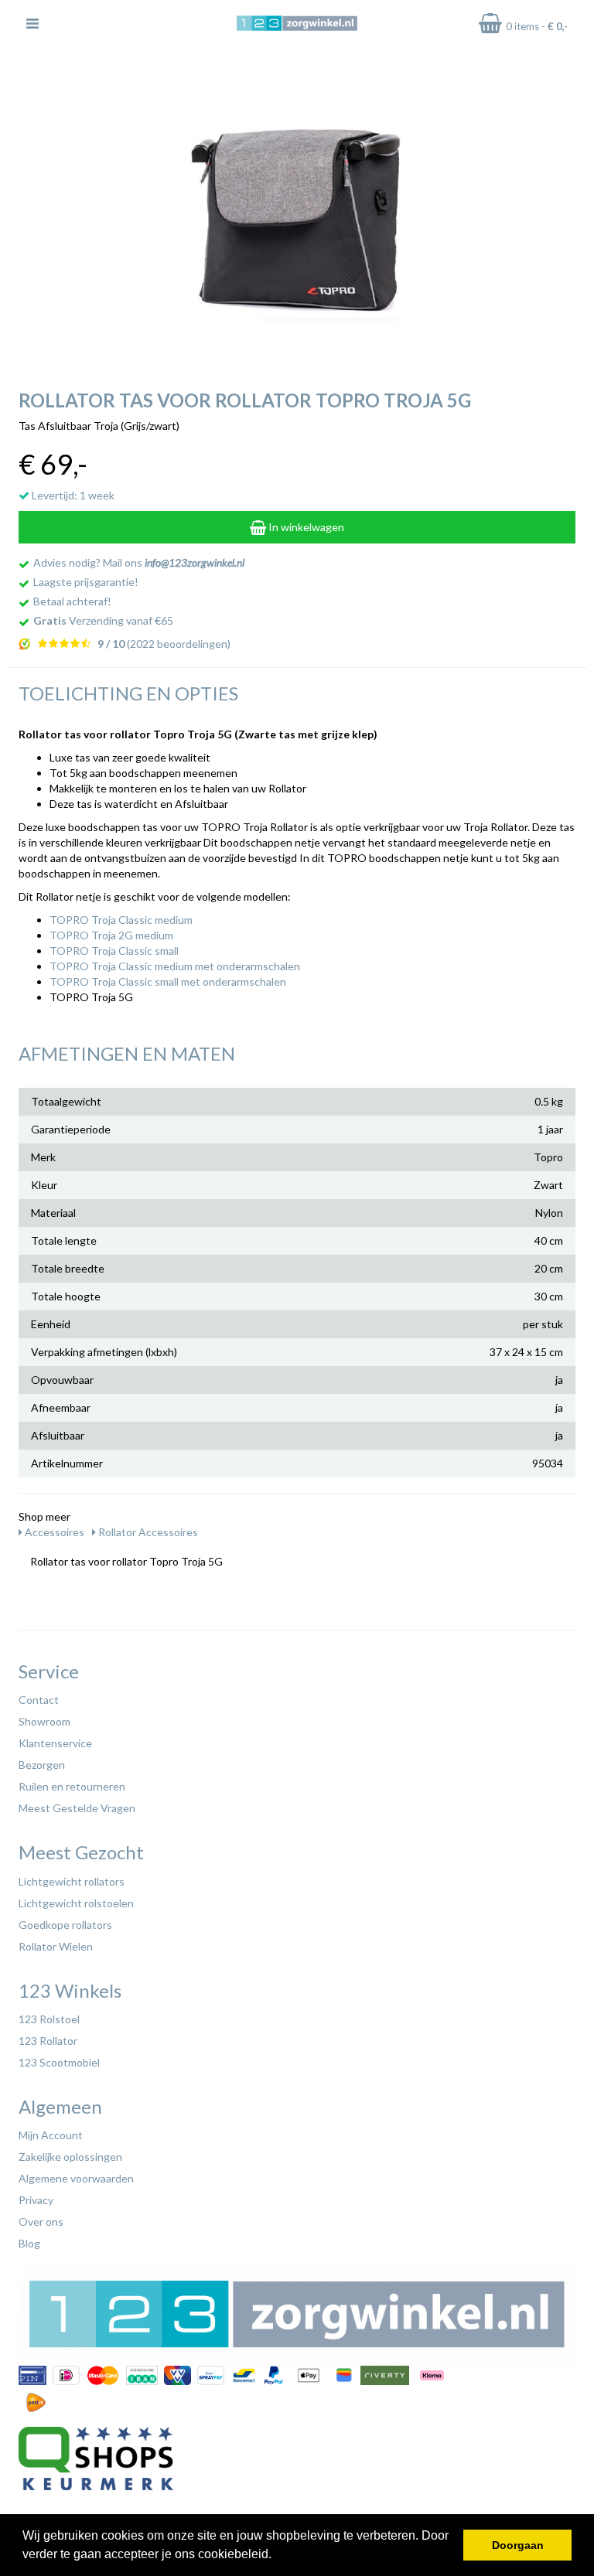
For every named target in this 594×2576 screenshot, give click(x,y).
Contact (39, 1700)
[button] (277, 2556)
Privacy (36, 2200)
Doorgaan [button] (518, 2545)
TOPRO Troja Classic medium (121, 920)
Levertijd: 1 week (72, 495)
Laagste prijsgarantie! (86, 582)
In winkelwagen (305, 527)
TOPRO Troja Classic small (114, 951)
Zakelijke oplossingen (70, 2157)
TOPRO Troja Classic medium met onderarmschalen (175, 966)
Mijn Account (51, 2135)
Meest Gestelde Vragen (77, 1808)
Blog (29, 2243)
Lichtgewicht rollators (72, 1881)
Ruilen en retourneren (72, 1786)
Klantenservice (55, 1743)
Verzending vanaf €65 (103, 620)
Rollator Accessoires (147, 1532)
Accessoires (53, 1532)
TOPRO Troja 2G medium (111, 935)
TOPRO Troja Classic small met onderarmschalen (168, 981)
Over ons (41, 2222)
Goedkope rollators (65, 1925)
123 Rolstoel (49, 2019)
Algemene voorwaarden (76, 2178)
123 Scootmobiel (59, 2062)
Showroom (44, 1721)
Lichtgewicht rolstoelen (76, 1903)
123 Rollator (48, 2041)
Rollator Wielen (56, 1946)
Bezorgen (42, 1765)
